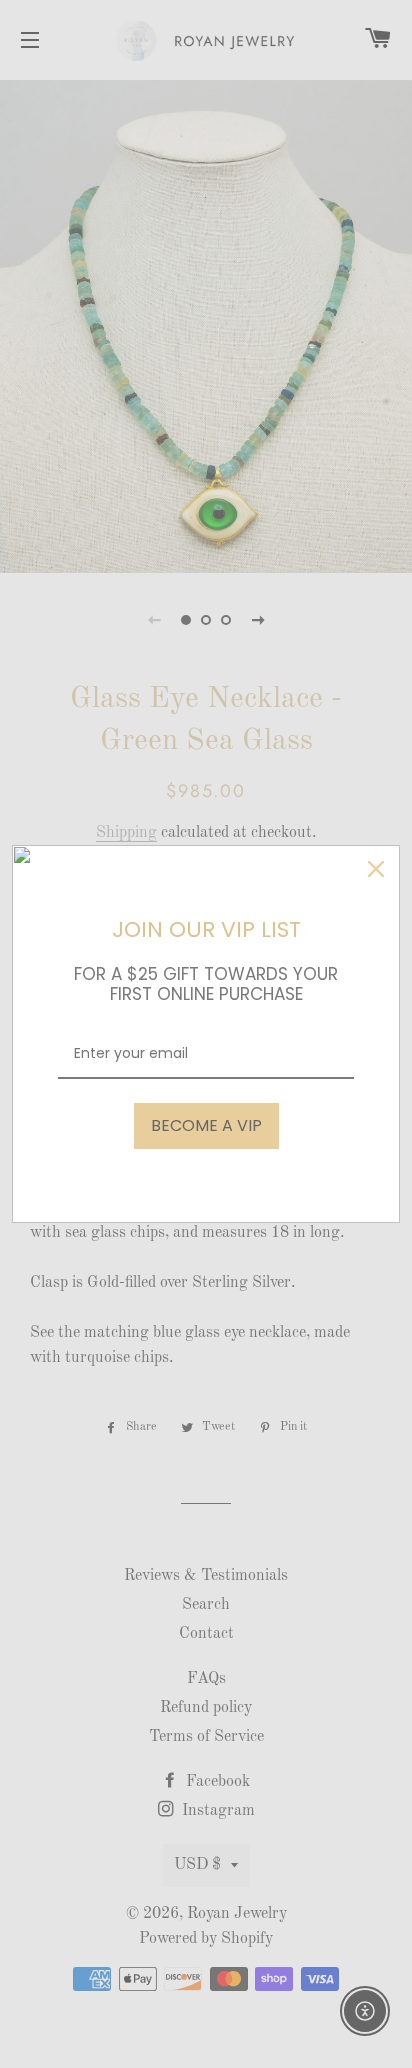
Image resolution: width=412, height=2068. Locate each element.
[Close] (376, 869)
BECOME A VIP (206, 1125)
